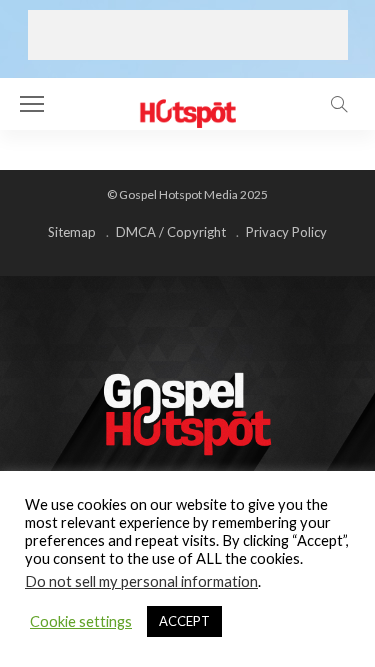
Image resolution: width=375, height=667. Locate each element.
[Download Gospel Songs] (187, 101)
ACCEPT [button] (184, 621)
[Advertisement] (188, 35)
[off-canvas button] (32, 104)
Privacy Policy (286, 232)
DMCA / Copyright (171, 232)
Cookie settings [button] (81, 621)
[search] (339, 104)
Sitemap (72, 232)
